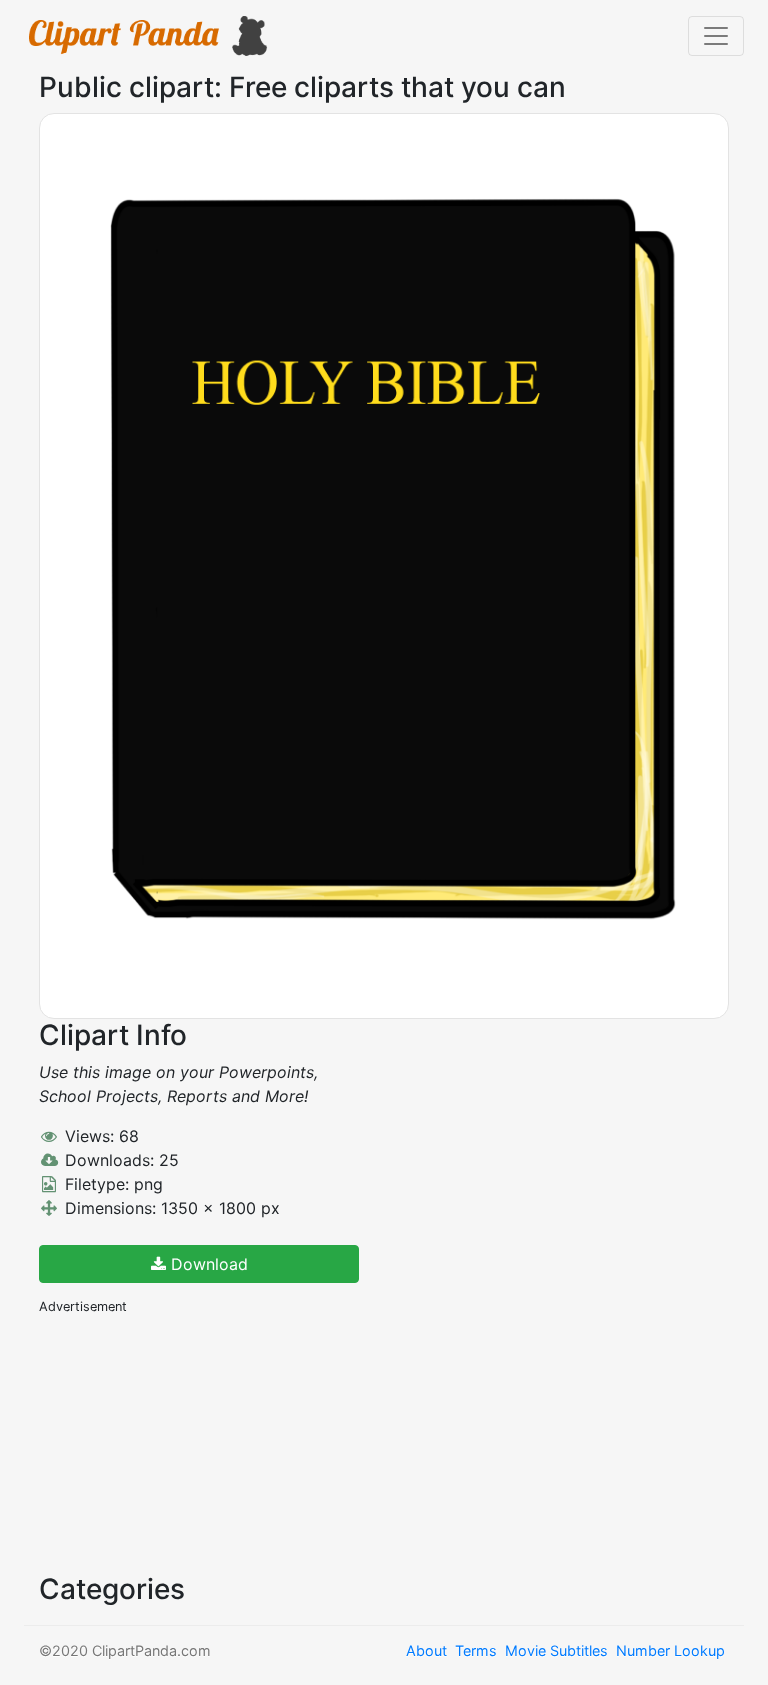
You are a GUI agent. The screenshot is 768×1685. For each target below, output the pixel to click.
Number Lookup (670, 1650)
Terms (476, 1650)
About (426, 1650)
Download (207, 1264)
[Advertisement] (189, 1442)
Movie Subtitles (556, 1650)
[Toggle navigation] (716, 36)
